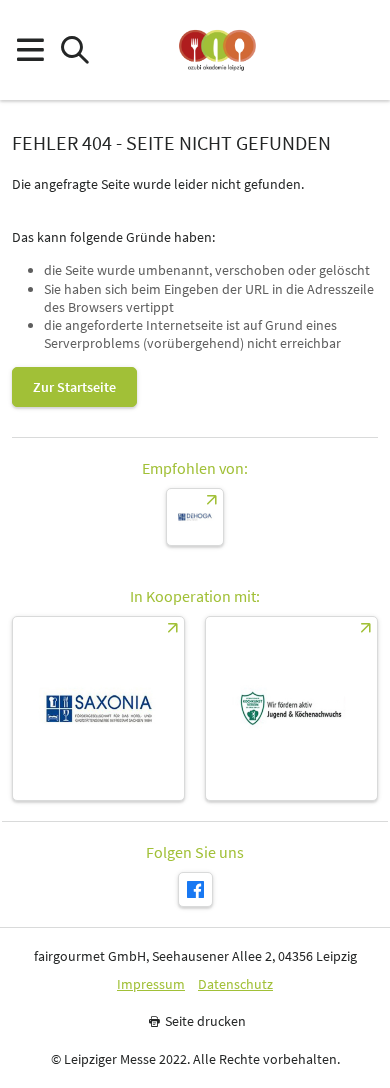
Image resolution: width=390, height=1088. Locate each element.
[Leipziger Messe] (360, 50)
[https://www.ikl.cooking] (291, 708)
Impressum (151, 984)
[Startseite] (217, 50)
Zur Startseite (74, 387)
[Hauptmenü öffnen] (29, 50)
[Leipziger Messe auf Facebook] (195, 889)
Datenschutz (235, 984)
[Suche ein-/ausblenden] (74, 50)
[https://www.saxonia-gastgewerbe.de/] (98, 708)
